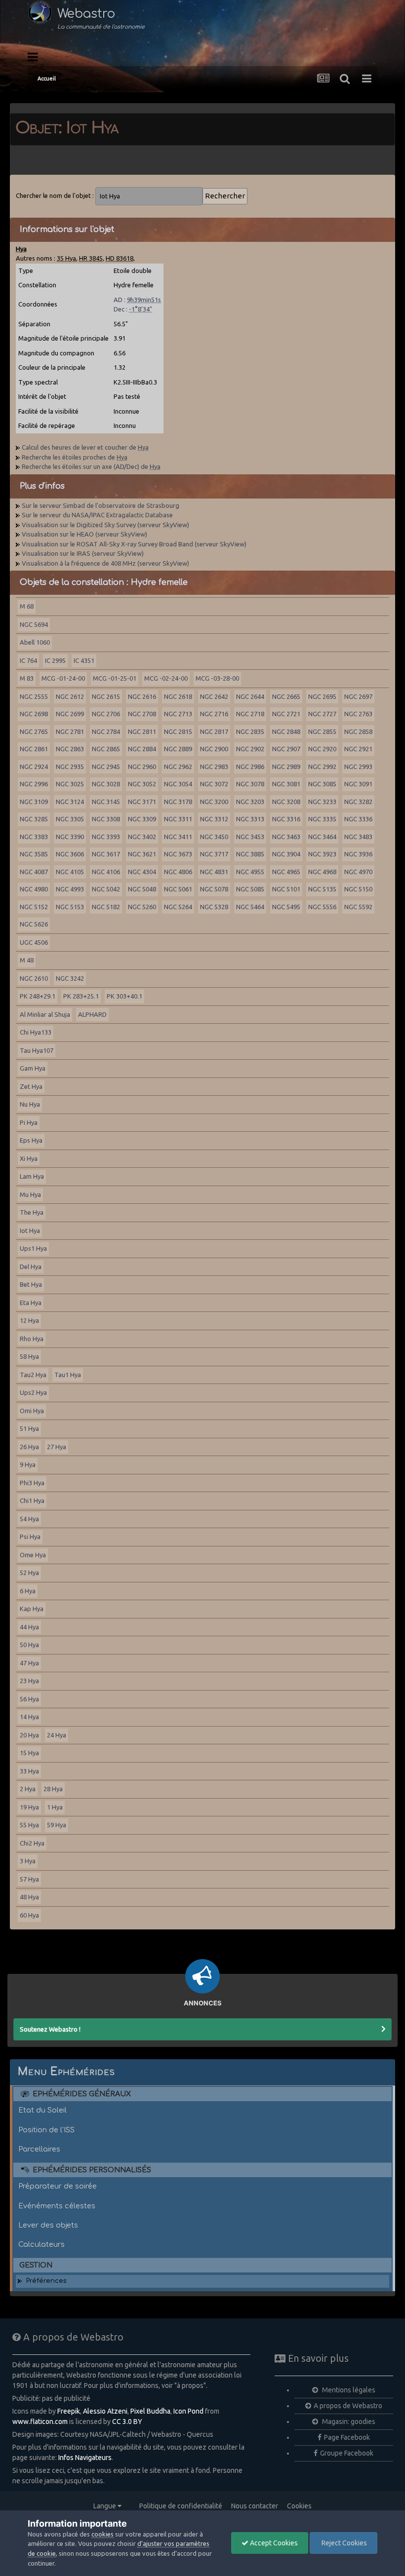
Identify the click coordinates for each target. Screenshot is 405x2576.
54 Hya (29, 1519)
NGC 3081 (286, 784)
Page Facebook (347, 2437)
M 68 (27, 606)
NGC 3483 (358, 837)
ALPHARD (92, 1014)
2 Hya (28, 1789)
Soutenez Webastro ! (50, 2029)
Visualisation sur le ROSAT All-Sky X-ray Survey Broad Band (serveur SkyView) (134, 544)
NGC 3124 (70, 802)
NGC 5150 (358, 889)
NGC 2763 (358, 714)
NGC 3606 (70, 854)
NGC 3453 (250, 837)
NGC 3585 (34, 854)
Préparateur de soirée (58, 2186)
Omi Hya (32, 1411)
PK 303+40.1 (124, 996)
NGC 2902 (250, 749)
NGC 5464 (250, 907)
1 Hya (55, 1807)
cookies (102, 2534)
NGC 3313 (250, 819)
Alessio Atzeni (105, 2411)
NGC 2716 (214, 714)
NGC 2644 (250, 696)
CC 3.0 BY (127, 2422)
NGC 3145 (106, 802)
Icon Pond (188, 2411)
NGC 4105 (70, 872)
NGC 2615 (106, 696)
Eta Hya (31, 1303)
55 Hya (29, 1825)
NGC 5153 (70, 907)
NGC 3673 (178, 854)
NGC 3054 (178, 784)
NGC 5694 (34, 624)
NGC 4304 (142, 872)
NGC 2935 (70, 767)
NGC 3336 (358, 819)
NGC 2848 (286, 731)
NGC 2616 (142, 696)
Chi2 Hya (32, 1843)
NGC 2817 (214, 731)
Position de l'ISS (46, 2130)
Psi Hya (30, 1537)
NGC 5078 (214, 889)
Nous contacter (255, 2506)
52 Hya (29, 1573)
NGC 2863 (70, 749)
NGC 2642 (214, 696)
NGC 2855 (322, 731)
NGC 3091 (358, 784)
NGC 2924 (34, 767)
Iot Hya (30, 1230)
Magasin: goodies (348, 2422)
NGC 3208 (286, 802)
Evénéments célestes (57, 2206)
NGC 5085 (250, 889)
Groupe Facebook (347, 2453)
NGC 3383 (34, 837)
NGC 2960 (142, 767)
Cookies (299, 2506)
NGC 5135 (322, 889)
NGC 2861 (34, 749)
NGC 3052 (142, 784)
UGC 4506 (34, 942)
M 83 (27, 678)
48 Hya (29, 1897)
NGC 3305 (70, 819)
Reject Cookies (344, 2543)
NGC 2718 (250, 714)
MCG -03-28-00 (217, 678)
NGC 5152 (34, 907)
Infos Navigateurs (85, 2458)
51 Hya (29, 1428)
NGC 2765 (34, 731)
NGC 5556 (322, 907)
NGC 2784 (106, 731)
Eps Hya (31, 1140)
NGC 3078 (250, 784)
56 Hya (29, 1699)
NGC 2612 (70, 696)
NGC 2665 (286, 696)
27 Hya (57, 1447)
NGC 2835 (250, 731)
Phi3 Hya (32, 1483)
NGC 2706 (106, 714)
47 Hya (29, 1663)
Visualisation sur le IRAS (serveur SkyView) (83, 553)
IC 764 (28, 660)
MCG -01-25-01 (115, 678)
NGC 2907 (286, 749)
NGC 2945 (106, 767)
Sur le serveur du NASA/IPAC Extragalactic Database (97, 515)
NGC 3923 (322, 854)
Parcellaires (39, 2149)
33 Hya (29, 1771)
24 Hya (57, 1735)
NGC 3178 (178, 802)
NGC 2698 (34, 714)
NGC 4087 (34, 872)
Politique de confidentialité (181, 2506)
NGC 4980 (34, 889)
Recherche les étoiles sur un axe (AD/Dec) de (91, 466)
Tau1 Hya (68, 1375)
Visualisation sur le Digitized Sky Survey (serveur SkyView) (105, 525)
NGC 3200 (214, 802)
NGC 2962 (178, 767)
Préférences (46, 2281)
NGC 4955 (250, 872)
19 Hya (29, 1807)
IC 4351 (84, 660)
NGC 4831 (214, 872)
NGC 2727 (322, 714)
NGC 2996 (34, 784)
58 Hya (29, 1356)
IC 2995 (55, 660)
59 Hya (57, 1825)
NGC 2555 (34, 696)
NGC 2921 (358, 749)
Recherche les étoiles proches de (75, 457)
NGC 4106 (106, 872)
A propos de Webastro (348, 2406)
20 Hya (29, 1735)
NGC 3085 (322, 784)
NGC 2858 (358, 731)
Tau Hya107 (37, 1050)
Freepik (69, 2411)
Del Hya (31, 1267)
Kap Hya (32, 1609)
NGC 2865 (106, 749)
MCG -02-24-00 (166, 678)
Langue (105, 2506)
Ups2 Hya (33, 1392)
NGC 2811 (142, 731)
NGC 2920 (322, 749)
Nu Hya (30, 1104)
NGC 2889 (178, 749)
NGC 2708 (142, 714)
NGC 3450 (214, 837)
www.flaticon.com (40, 2422)
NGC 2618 (178, 696)
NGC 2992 (322, 767)
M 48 (27, 960)
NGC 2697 (358, 696)
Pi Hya (29, 1122)
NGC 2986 (250, 767)
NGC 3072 (214, 784)
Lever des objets (48, 2225)
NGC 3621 (142, 854)
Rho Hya (32, 1339)
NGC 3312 (214, 819)
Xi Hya (29, 1158)
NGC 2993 (358, 767)
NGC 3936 (358, 854)
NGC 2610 (34, 978)
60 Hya (29, 1915)
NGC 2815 (178, 731)
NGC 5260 (142, 907)
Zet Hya (31, 1086)
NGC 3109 (34, 802)
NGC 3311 (178, 819)
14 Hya (29, 1717)
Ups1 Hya (33, 1248)
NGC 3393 (106, 837)
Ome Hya (33, 1555)
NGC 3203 (250, 802)
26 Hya (29, 1447)
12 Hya (29, 1320)
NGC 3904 (286, 854)
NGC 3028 (106, 784)
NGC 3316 (286, 819)
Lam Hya (32, 1176)
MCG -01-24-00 (63, 678)
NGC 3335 (322, 819)
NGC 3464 (322, 837)
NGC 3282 (358, 802)
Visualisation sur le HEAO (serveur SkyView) (84, 534)
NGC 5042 (106, 889)
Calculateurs (41, 2244)
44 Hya (29, 1627)
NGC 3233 (322, 802)
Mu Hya (30, 1194)
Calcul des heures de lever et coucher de (85, 447)
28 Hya (53, 1789)
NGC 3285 (34, 819)
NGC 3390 (70, 837)
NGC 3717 (214, 854)
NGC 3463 (286, 837)
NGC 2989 (286, 767)
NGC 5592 (358, 907)
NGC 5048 (142, 889)
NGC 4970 (358, 872)
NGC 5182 (106, 907)
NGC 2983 (214, 767)
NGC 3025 (70, 784)
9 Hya (28, 1464)
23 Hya (29, 1681)
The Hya (32, 1212)
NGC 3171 (142, 802)
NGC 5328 (214, 907)
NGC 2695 (322, 696)
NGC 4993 (70, 889)
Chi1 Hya (32, 1500)
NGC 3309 (142, 819)
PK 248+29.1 (38, 996)
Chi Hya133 (36, 1032)
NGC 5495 (286, 907)
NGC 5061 (178, 889)
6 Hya (28, 1591)
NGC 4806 (178, 872)
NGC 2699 (70, 714)
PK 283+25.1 (81, 996)
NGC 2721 (286, 714)
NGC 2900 (214, 749)
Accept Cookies (273, 2543)
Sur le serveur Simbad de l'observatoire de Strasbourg (101, 505)
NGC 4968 (322, 872)
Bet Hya (31, 1284)
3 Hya (28, 1861)
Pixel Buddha (150, 2411)
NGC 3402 (142, 837)
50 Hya (29, 1645)
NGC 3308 (106, 819)
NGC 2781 (70, 731)
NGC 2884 (142, 749)
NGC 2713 (178, 714)
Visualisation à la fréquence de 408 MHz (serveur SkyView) (105, 563)
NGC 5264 (178, 907)
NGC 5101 (286, 889)
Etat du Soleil (42, 2110)
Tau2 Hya (33, 1375)
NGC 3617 (106, 854)
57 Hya (29, 1879)
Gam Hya (33, 1068)
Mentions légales (348, 2390)
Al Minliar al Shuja (45, 1014)
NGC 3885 (250, 854)
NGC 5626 (34, 924)
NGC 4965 (286, 872)
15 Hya (29, 1753)
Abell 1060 (35, 642)
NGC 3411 (178, 837)
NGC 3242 (70, 978)
